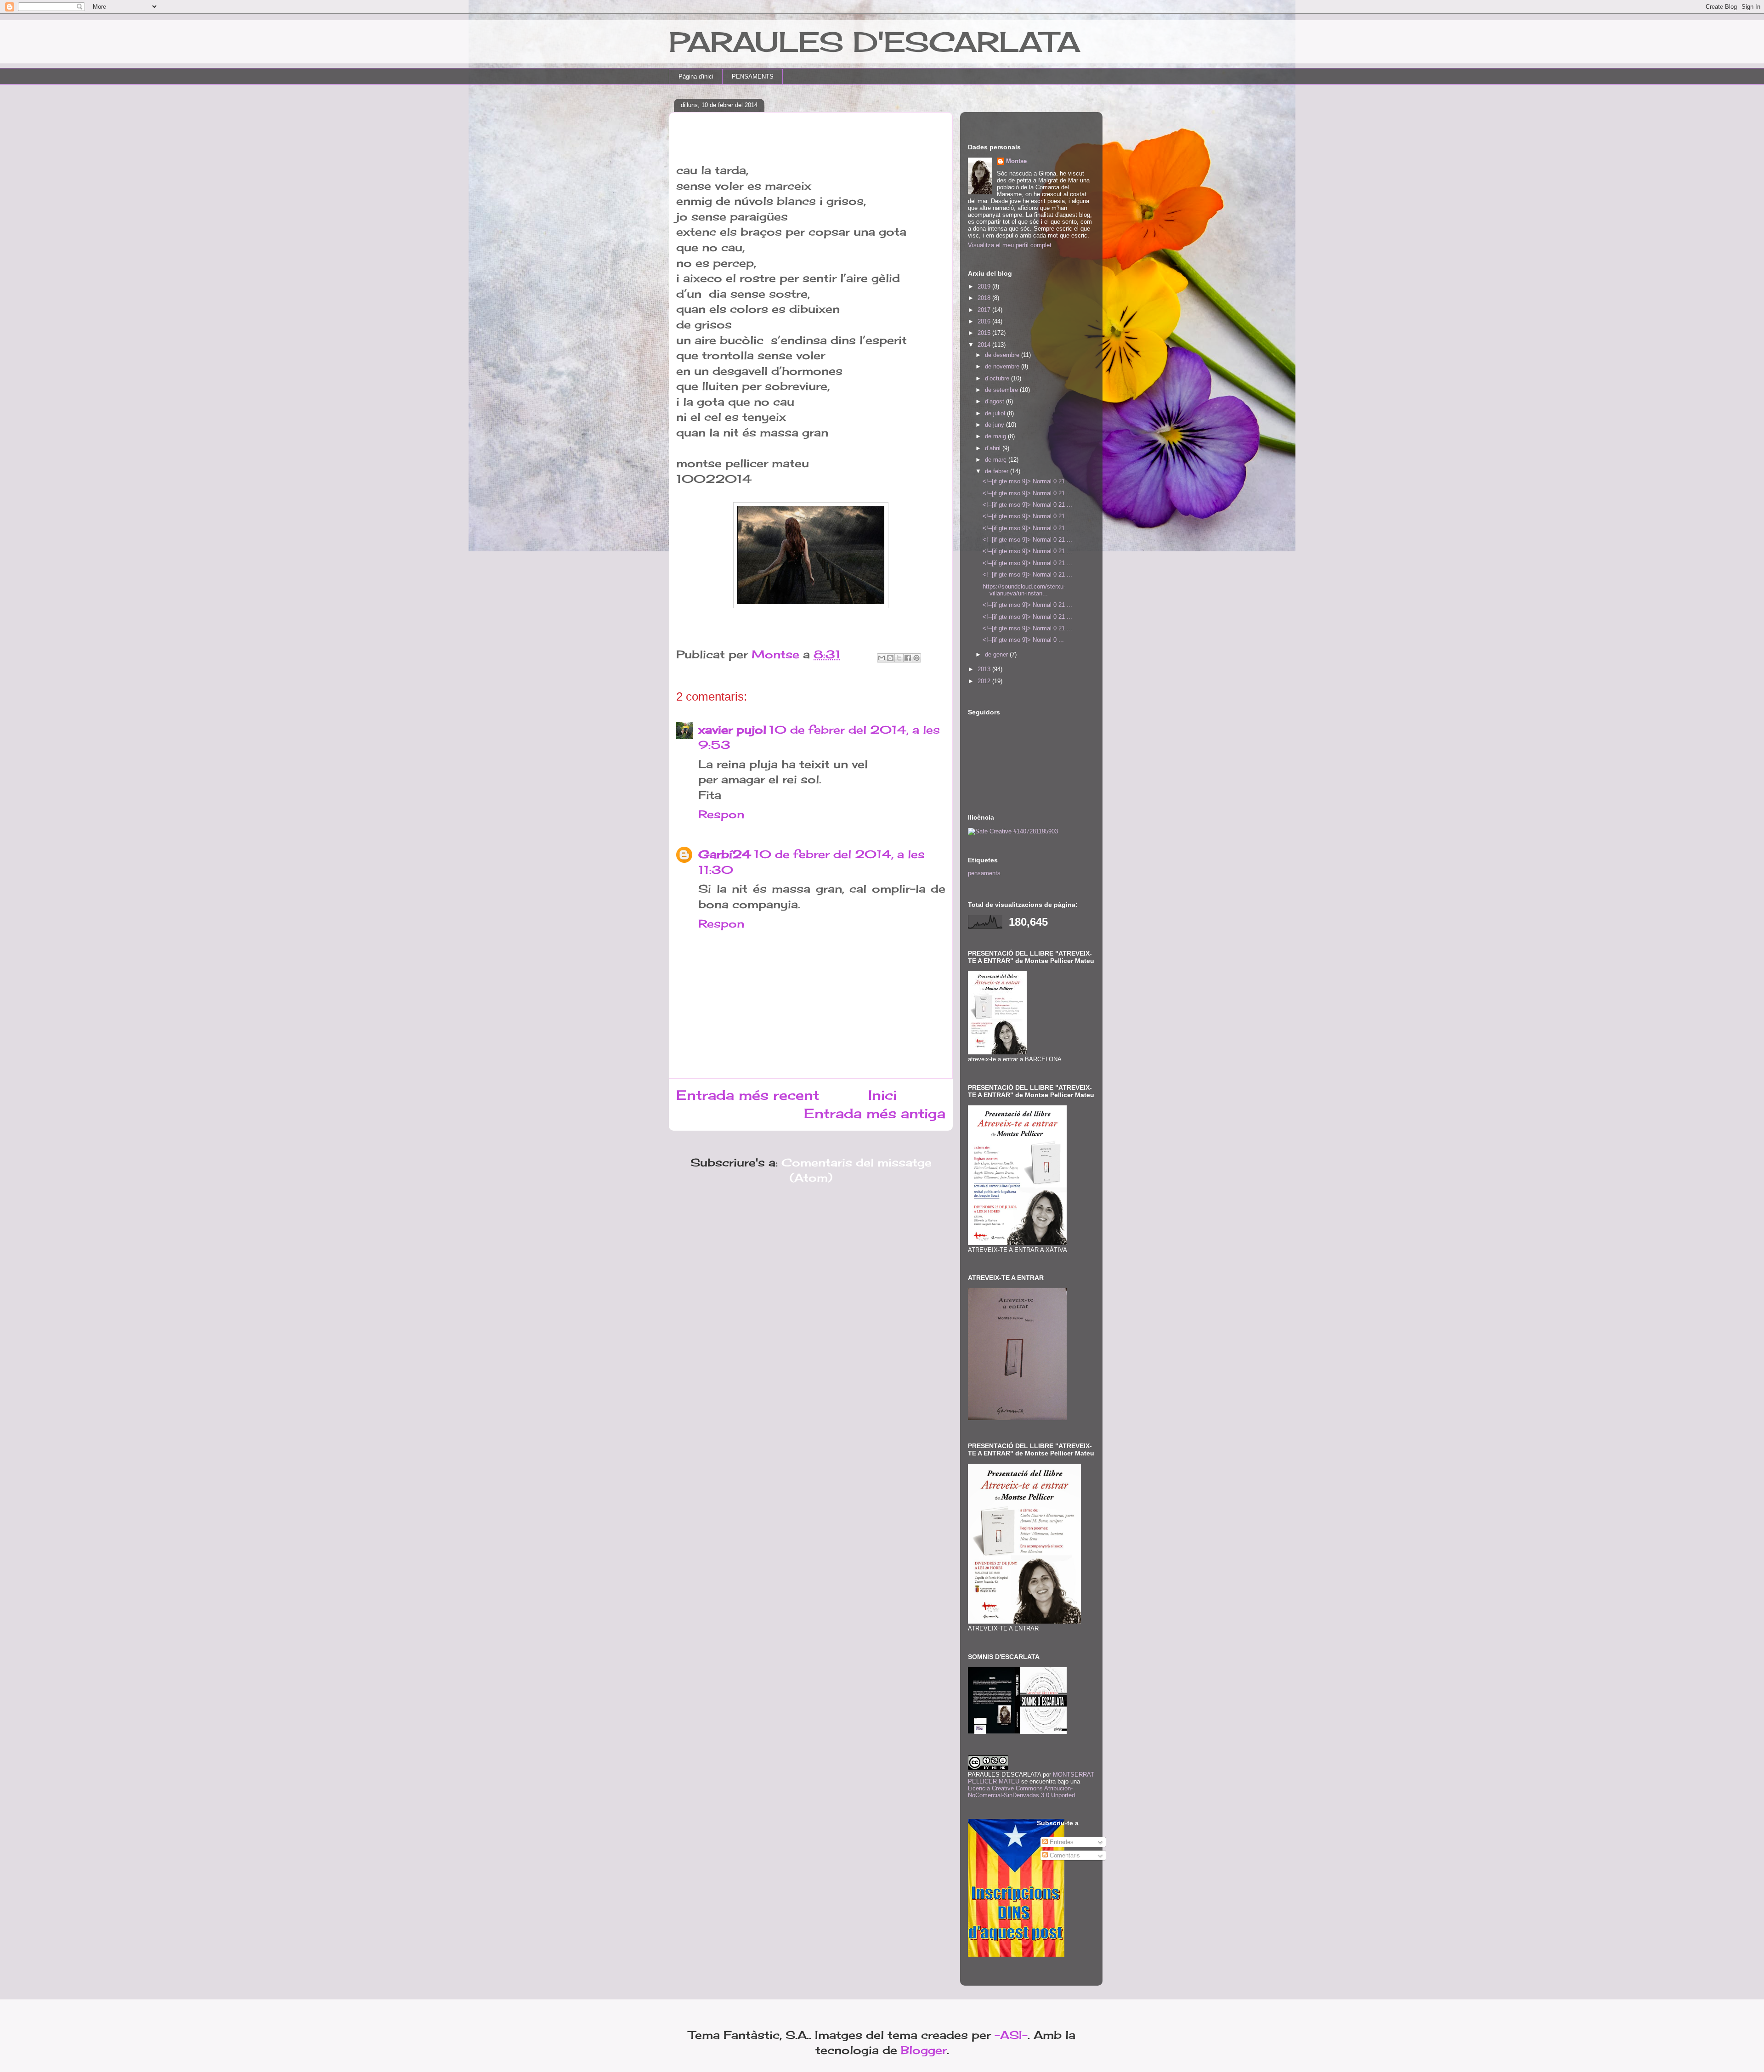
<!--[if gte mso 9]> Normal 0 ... (1023, 640)
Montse (1016, 161)
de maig (996, 436)
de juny (995, 425)
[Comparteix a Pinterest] (916, 658)
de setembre (1002, 390)
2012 (985, 681)
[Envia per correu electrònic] (882, 658)
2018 (985, 298)
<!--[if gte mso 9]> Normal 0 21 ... (1027, 481)
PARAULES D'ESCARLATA (874, 42)
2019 (985, 286)
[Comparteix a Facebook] (908, 658)
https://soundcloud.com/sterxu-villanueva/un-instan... (1024, 590)
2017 (985, 310)
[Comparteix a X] (899, 658)
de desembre (1003, 355)
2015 (985, 333)
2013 (985, 669)
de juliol (996, 413)
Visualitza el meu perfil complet (1010, 245)
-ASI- (1011, 2035)
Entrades (1061, 1842)
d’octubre (998, 378)
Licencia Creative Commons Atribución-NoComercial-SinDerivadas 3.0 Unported (1021, 1792)
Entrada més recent (748, 1095)
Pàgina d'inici (696, 76)
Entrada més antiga (875, 1113)
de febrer (998, 471)
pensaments (984, 873)
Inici (882, 1095)
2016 (985, 321)
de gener (997, 654)
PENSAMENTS (753, 76)
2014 (985, 345)
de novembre (1003, 366)
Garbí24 (725, 854)
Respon (721, 814)
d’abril (994, 448)
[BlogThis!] (890, 658)
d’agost (995, 401)
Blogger (924, 2050)
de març (997, 460)
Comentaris (1064, 1855)
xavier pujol (732, 730)
